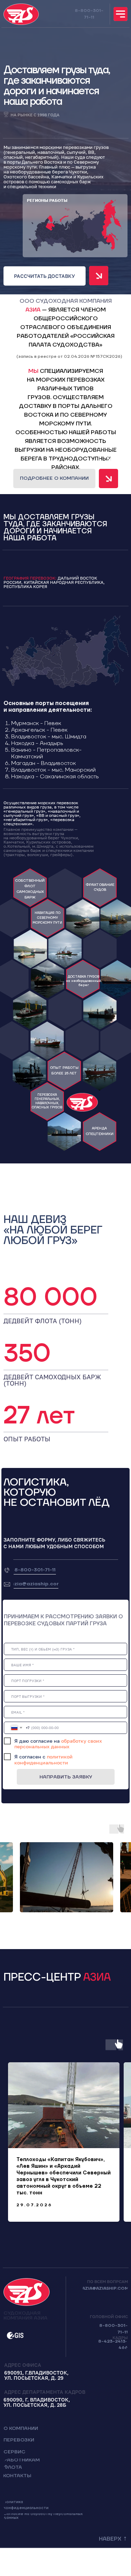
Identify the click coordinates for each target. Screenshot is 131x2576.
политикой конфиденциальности (43, 1760)
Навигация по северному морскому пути (47, 918)
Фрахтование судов (100, 887)
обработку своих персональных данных (58, 1744)
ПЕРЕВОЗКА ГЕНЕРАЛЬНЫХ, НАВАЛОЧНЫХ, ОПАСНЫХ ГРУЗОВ (47, 1101)
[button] (45, 276)
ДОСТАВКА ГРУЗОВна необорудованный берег (83, 981)
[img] (121, 14)
